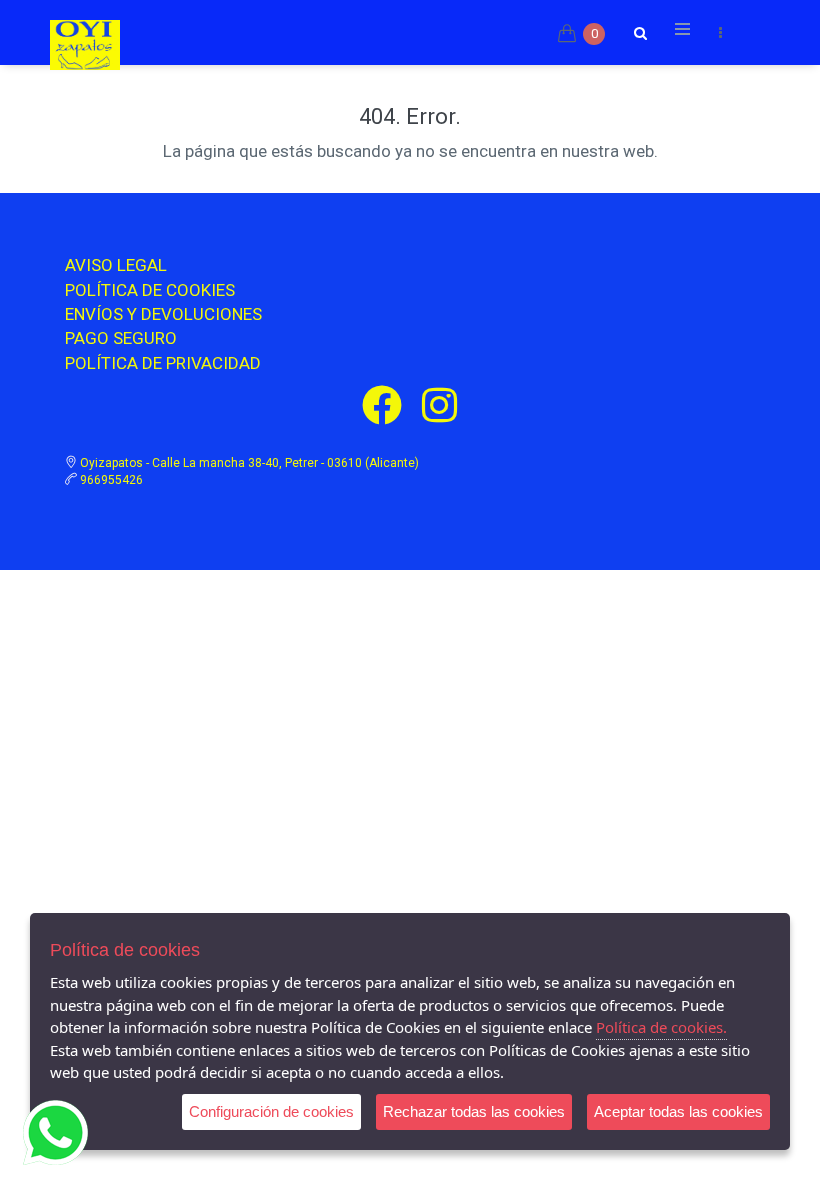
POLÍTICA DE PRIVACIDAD (163, 363)
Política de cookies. (661, 1027)
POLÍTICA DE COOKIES (150, 290)
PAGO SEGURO (121, 338)
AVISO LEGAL (116, 265)
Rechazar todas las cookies (474, 1111)
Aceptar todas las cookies (678, 1111)
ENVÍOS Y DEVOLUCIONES (163, 314)
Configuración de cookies (271, 1111)
